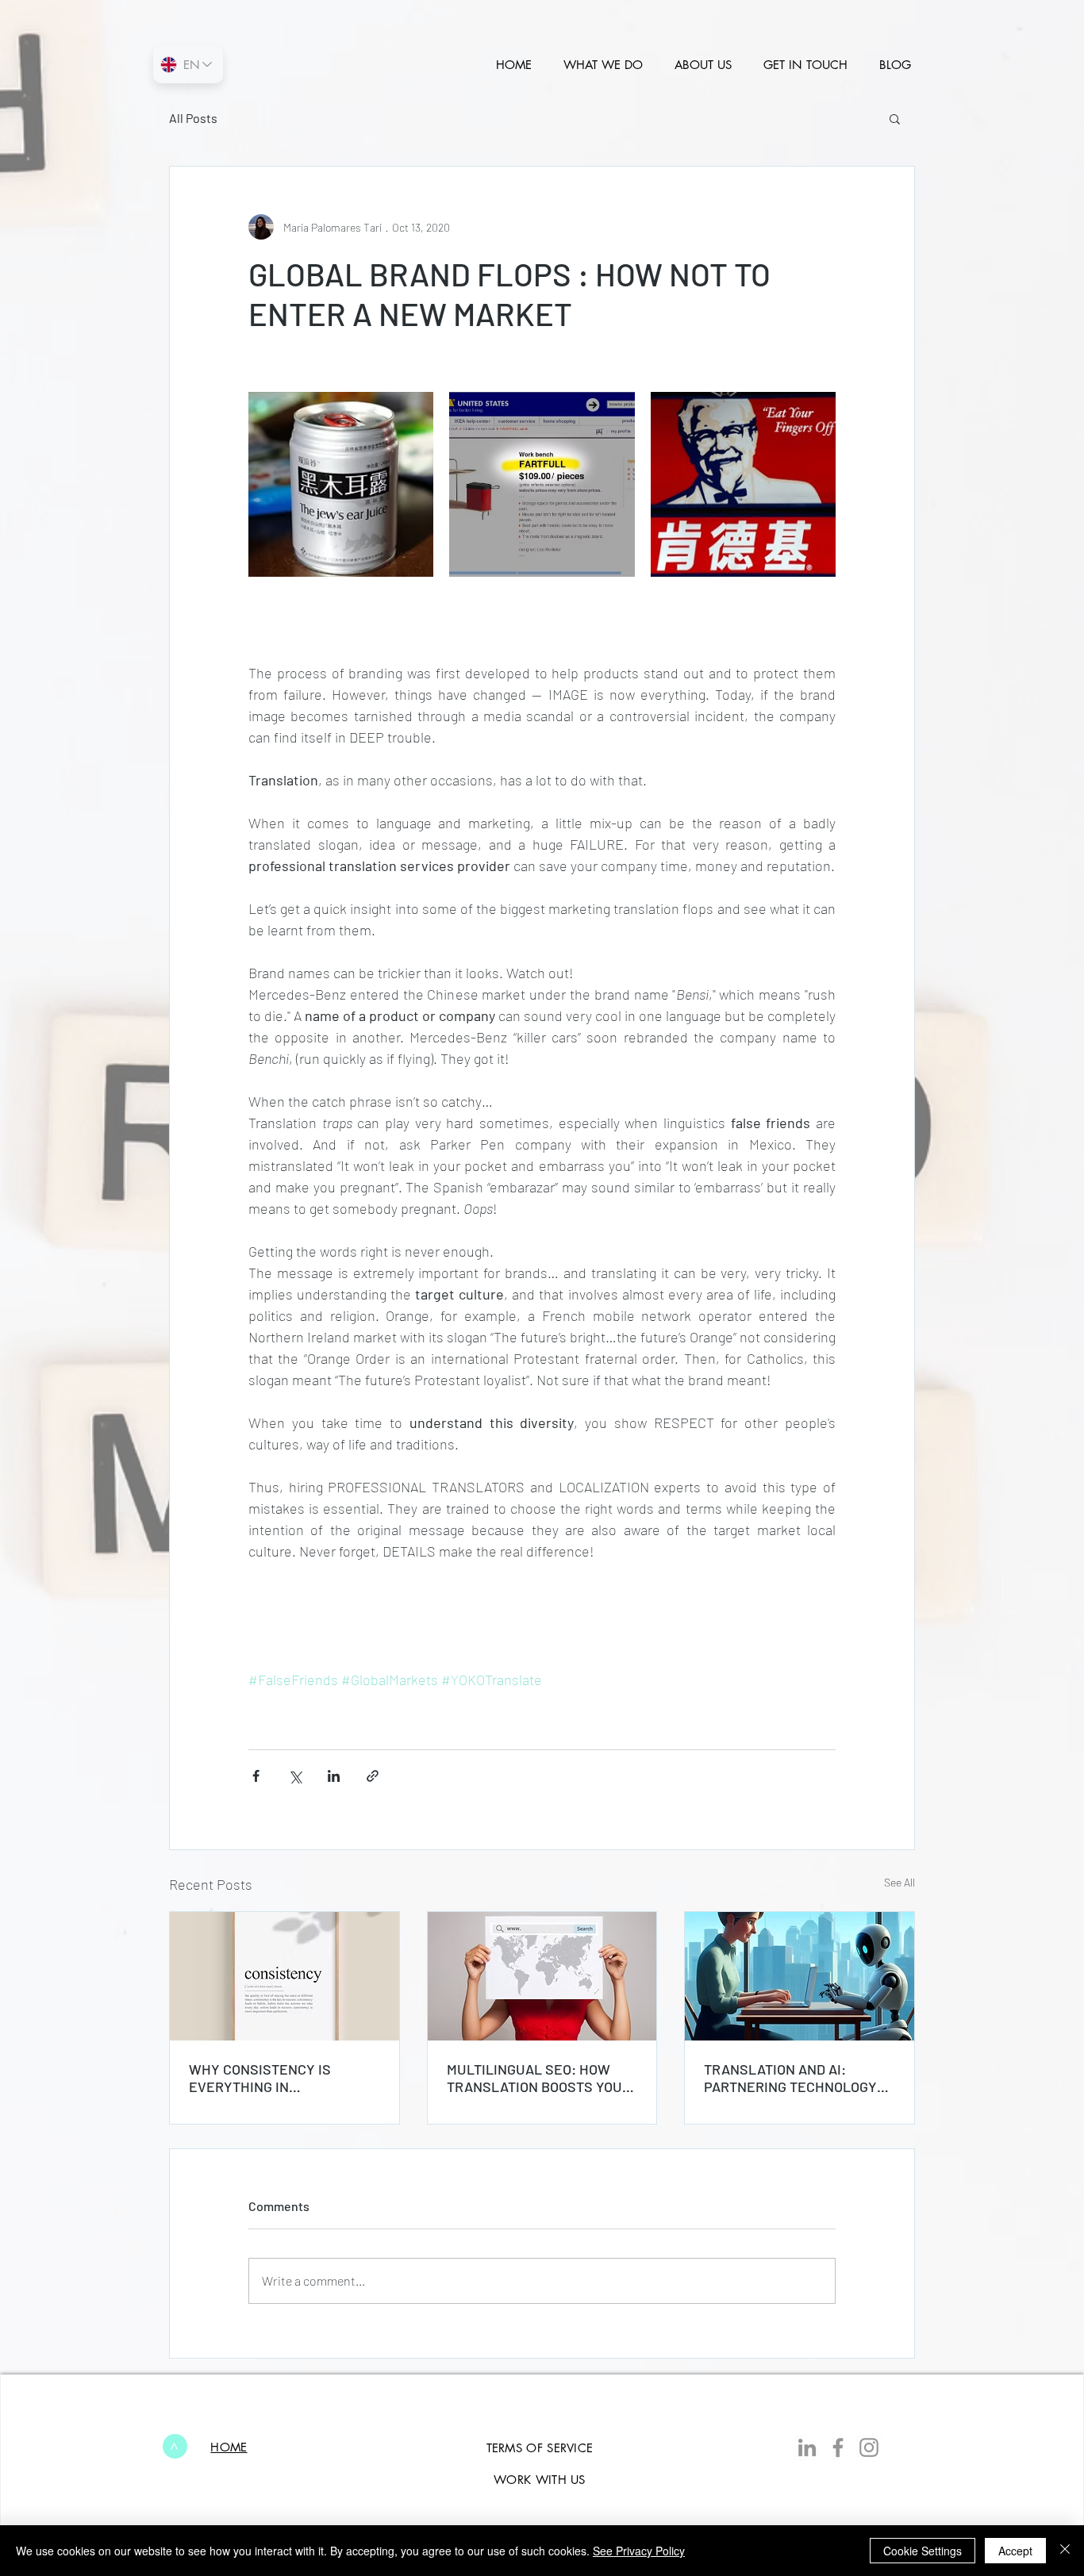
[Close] (1065, 2551)
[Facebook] (838, 2447)
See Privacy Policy (639, 2551)
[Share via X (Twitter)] (295, 1776)
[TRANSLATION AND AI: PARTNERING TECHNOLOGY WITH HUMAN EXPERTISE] (800, 1976)
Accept (1015, 2551)
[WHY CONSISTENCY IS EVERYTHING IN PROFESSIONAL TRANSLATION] (284, 1976)
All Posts (193, 118)
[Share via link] (373, 1776)
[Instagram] (869, 2447)
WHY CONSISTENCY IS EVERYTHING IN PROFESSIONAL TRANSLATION (260, 2078)
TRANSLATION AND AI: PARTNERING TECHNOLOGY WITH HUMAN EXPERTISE (790, 2078)
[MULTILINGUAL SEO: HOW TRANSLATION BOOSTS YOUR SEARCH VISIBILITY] (542, 1976)
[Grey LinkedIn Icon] (807, 2447)
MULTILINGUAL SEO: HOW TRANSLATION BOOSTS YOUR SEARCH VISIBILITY (539, 2078)
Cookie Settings (923, 2551)
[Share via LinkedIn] (334, 1776)
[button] (895, 118)
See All (899, 1882)
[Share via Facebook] (256, 1776)
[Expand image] (341, 484)
